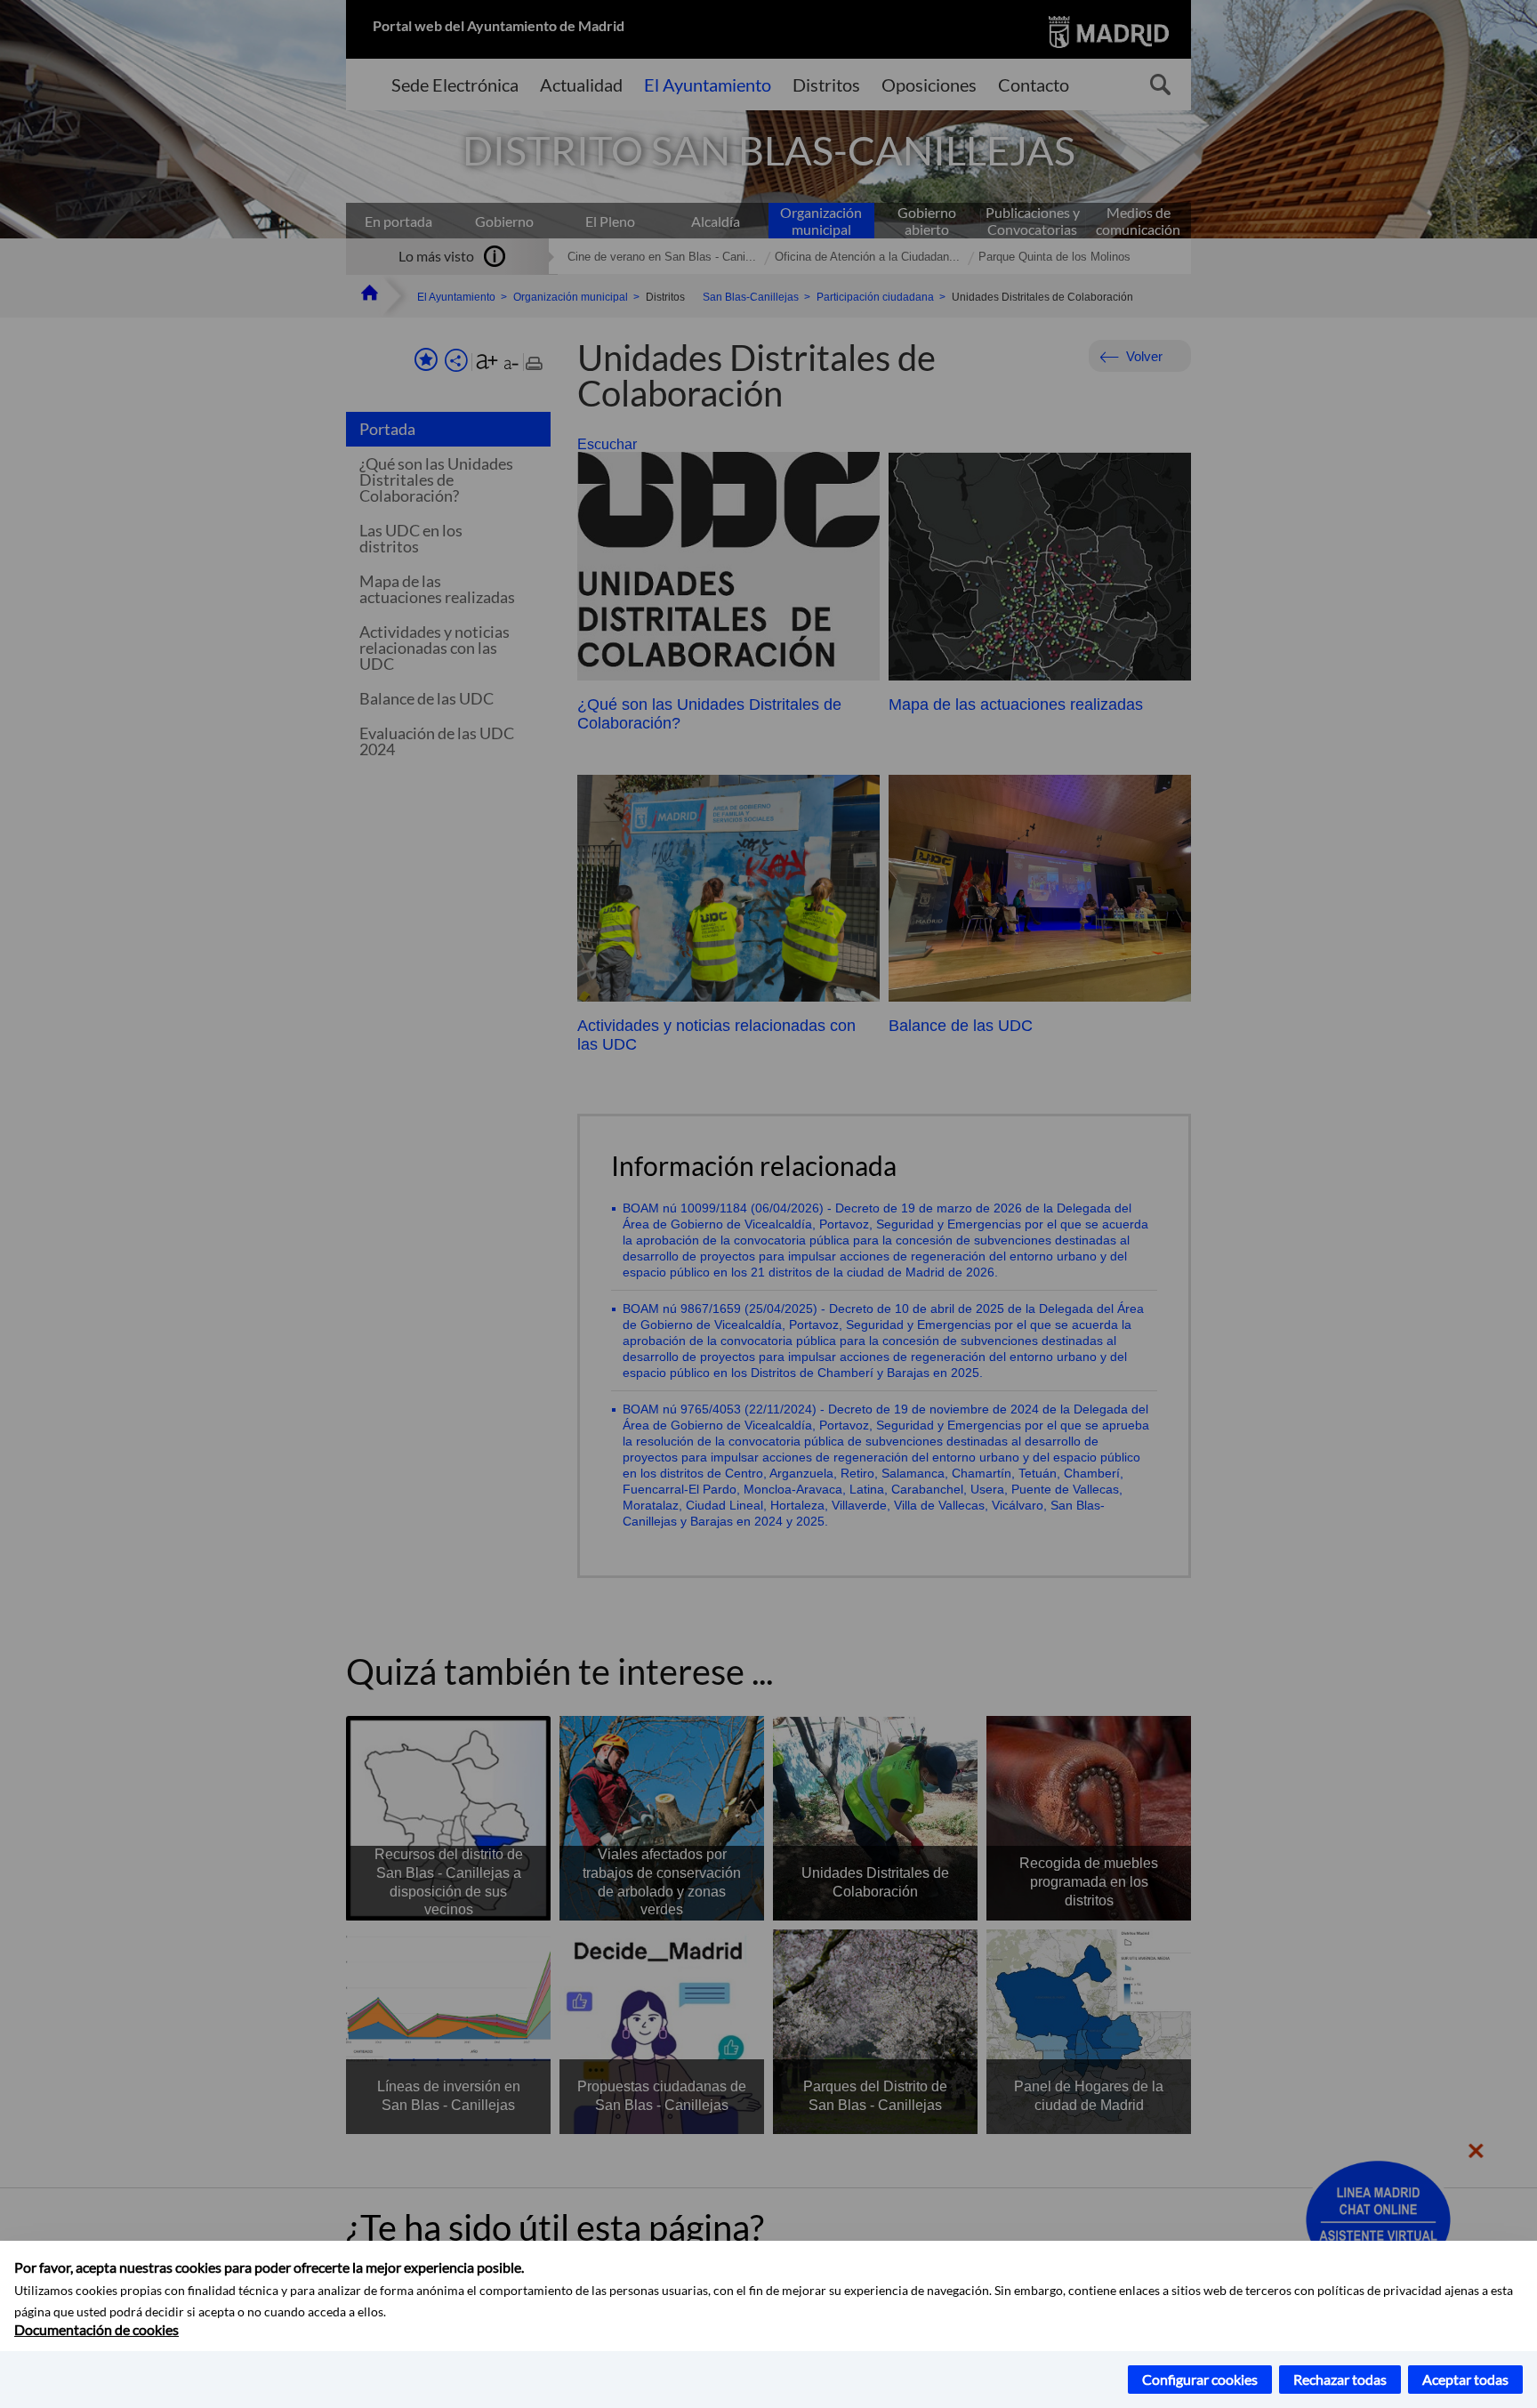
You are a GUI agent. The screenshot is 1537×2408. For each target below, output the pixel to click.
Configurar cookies (1200, 2379)
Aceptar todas (1465, 2379)
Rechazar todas (1340, 2379)
